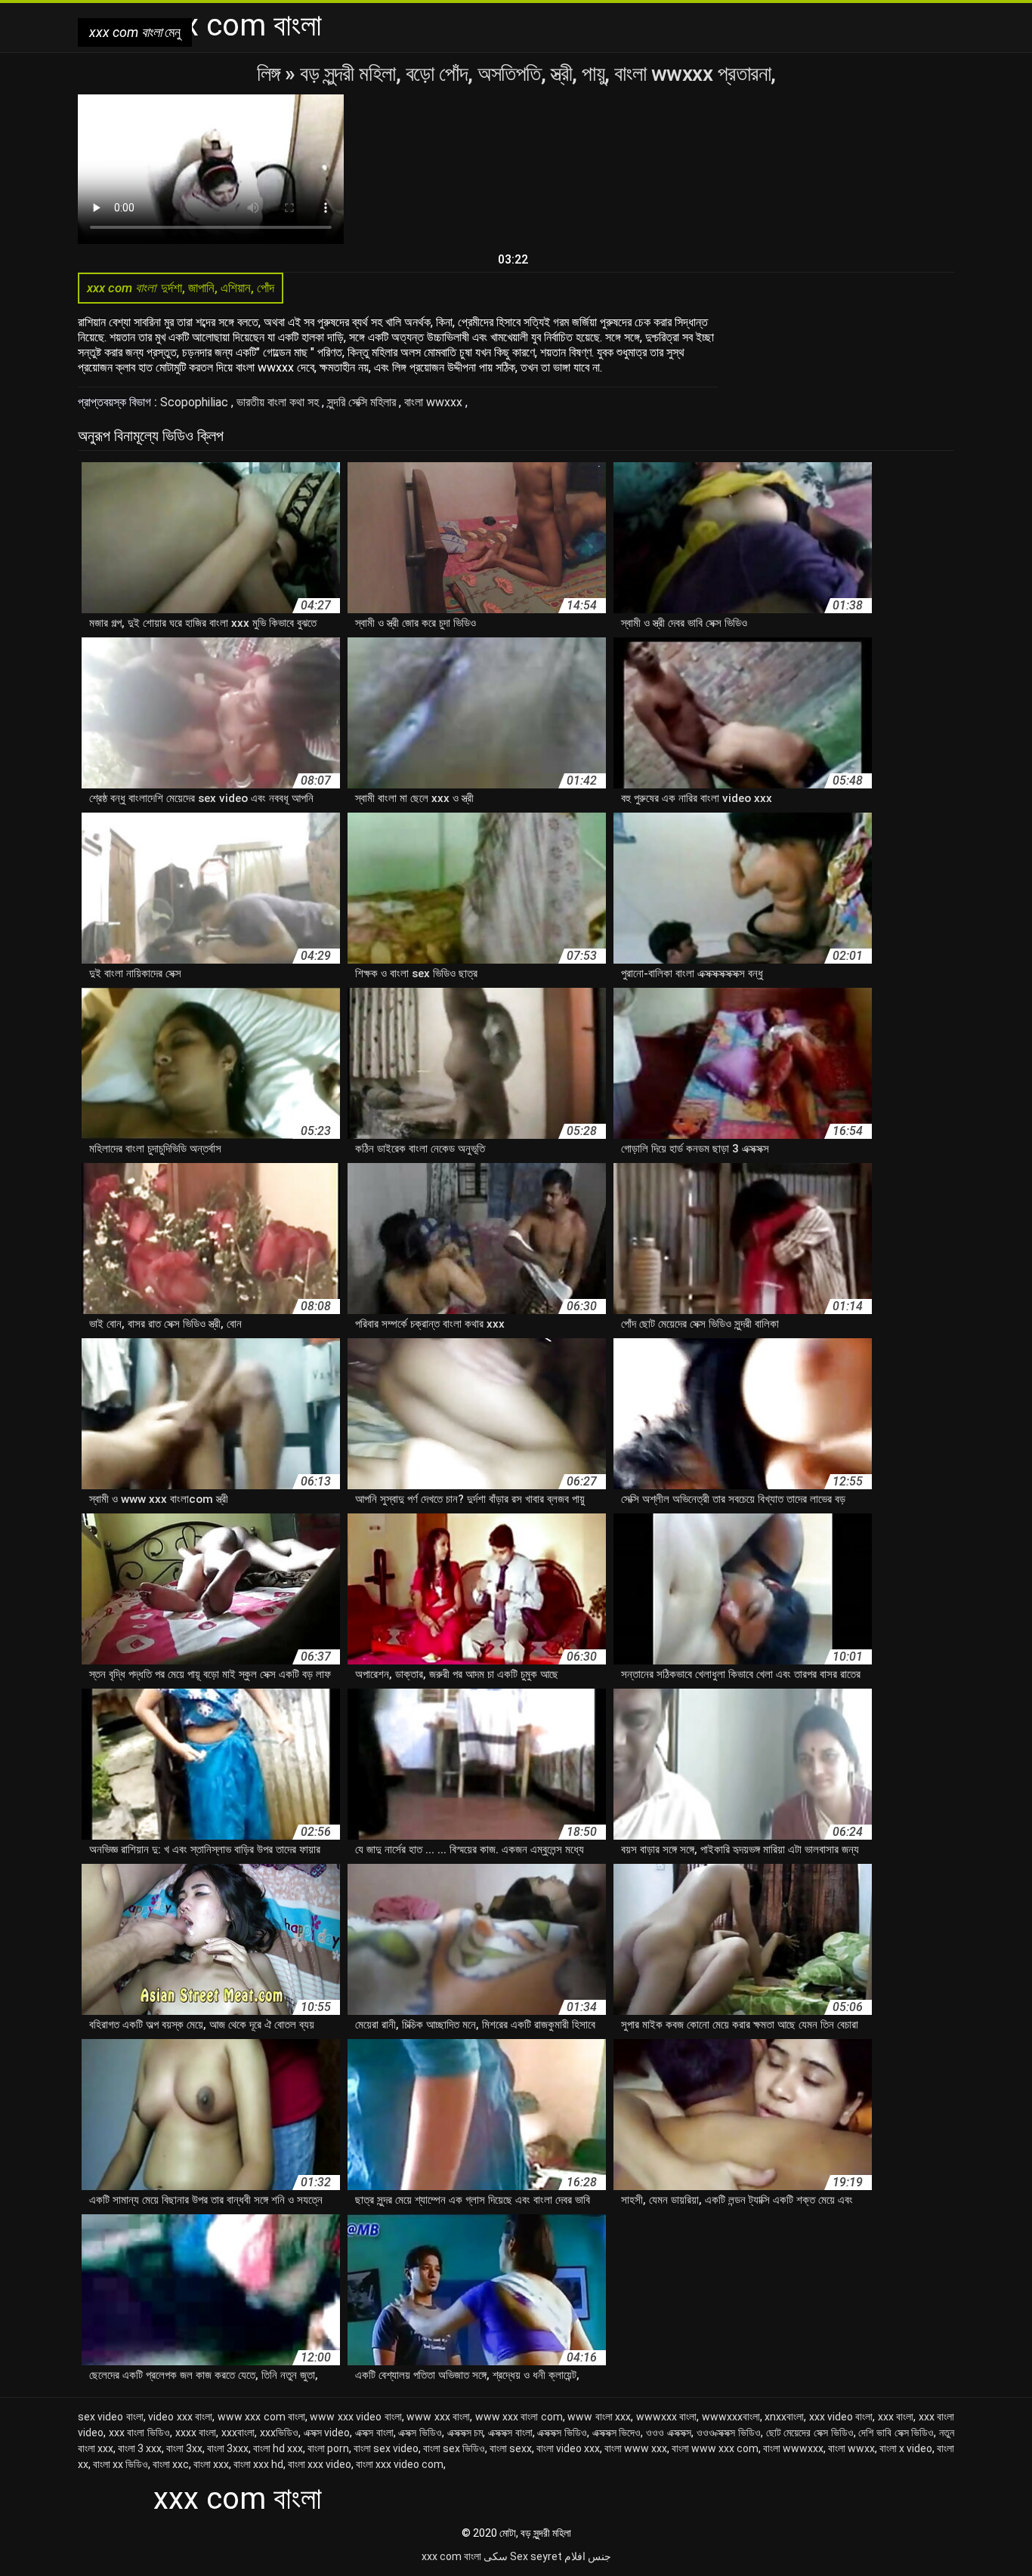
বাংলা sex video (386, 2448)
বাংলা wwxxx (435, 402)
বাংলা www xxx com (715, 2448)
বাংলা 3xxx (228, 2448)
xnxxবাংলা (784, 2417)
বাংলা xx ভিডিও (121, 2464)
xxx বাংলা (896, 2417)
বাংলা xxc (171, 2464)
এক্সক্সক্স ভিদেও (617, 2433)
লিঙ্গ (271, 74)
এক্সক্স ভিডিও (420, 2433)
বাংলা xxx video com (400, 2464)
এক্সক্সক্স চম (465, 2433)
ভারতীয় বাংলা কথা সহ (279, 402)
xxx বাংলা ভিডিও (139, 2433)
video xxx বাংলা (180, 2417)
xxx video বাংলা (841, 2417)
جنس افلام (588, 2556)
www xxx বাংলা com (519, 2417)
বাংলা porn (328, 2448)
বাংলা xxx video (320, 2464)
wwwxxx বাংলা (666, 2417)
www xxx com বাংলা (261, 2417)
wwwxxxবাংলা (731, 2417)
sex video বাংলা (111, 2417)
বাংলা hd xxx (278, 2448)
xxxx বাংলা (196, 2433)
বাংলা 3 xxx (140, 2448)
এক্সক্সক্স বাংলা (510, 2433)
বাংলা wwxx (851, 2448)
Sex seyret (536, 2556)
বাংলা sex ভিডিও (454, 2448)
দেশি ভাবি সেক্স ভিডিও (896, 2433)
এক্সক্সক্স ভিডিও (562, 2433)
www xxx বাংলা (438, 2417)
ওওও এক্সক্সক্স (669, 2433)
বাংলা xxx (211, 2464)
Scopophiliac (196, 402)
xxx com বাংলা (451, 2556)
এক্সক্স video (327, 2433)
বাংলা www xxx (636, 2448)
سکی (496, 2556)
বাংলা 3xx (184, 2448)
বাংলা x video (906, 2448)
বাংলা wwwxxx (793, 2448)
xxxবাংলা (238, 2433)
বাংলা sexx (511, 2448)
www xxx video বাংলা (355, 2417)
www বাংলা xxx (599, 2417)
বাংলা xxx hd (258, 2464)
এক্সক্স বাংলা (374, 2433)
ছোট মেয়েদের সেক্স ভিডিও (810, 2433)
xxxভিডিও (279, 2433)
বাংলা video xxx (568, 2448)
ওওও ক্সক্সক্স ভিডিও (729, 2433)
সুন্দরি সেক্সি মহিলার (363, 402)
